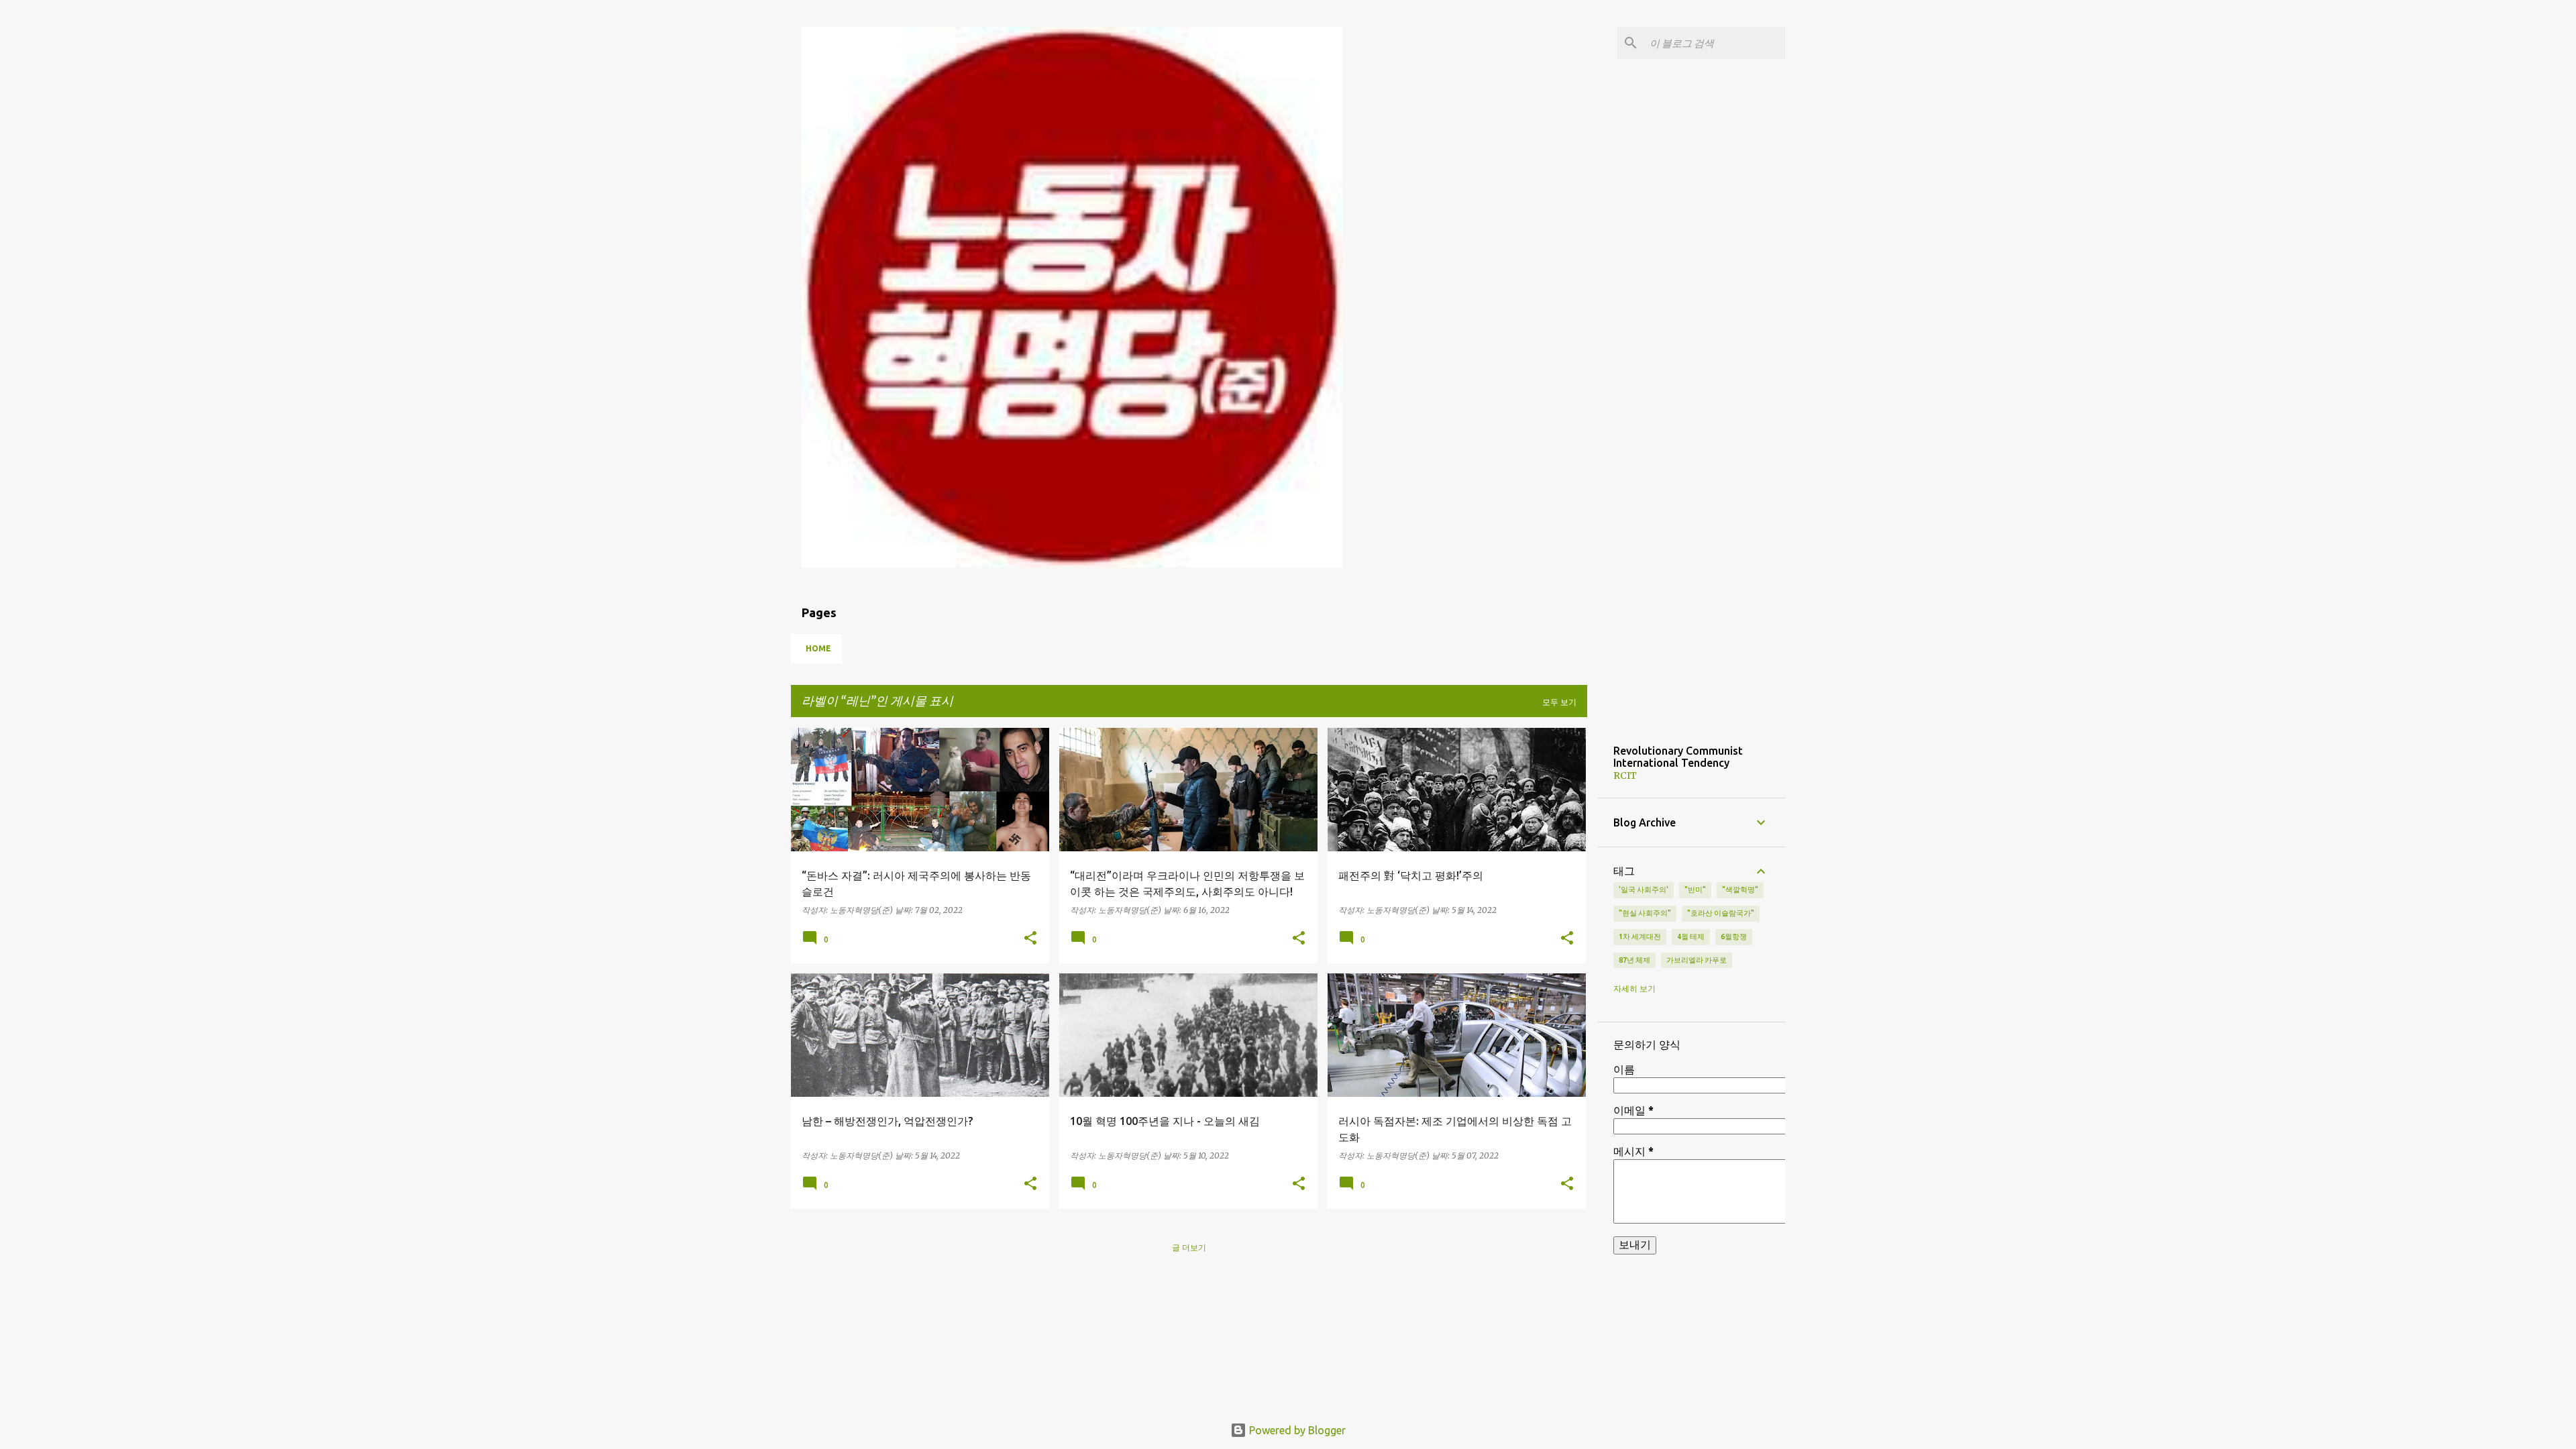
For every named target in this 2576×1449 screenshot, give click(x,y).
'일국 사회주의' (1644, 890)
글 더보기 (1189, 1247)
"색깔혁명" (1740, 890)
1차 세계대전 (1640, 936)
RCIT (1625, 775)
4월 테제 (1691, 936)
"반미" (1695, 890)
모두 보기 (1559, 702)
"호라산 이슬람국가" (1721, 913)
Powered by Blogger (1296, 1430)
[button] (1030, 938)
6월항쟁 (1734, 936)
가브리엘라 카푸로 (1697, 960)
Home (818, 648)
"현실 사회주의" (1645, 913)
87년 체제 (1634, 960)
